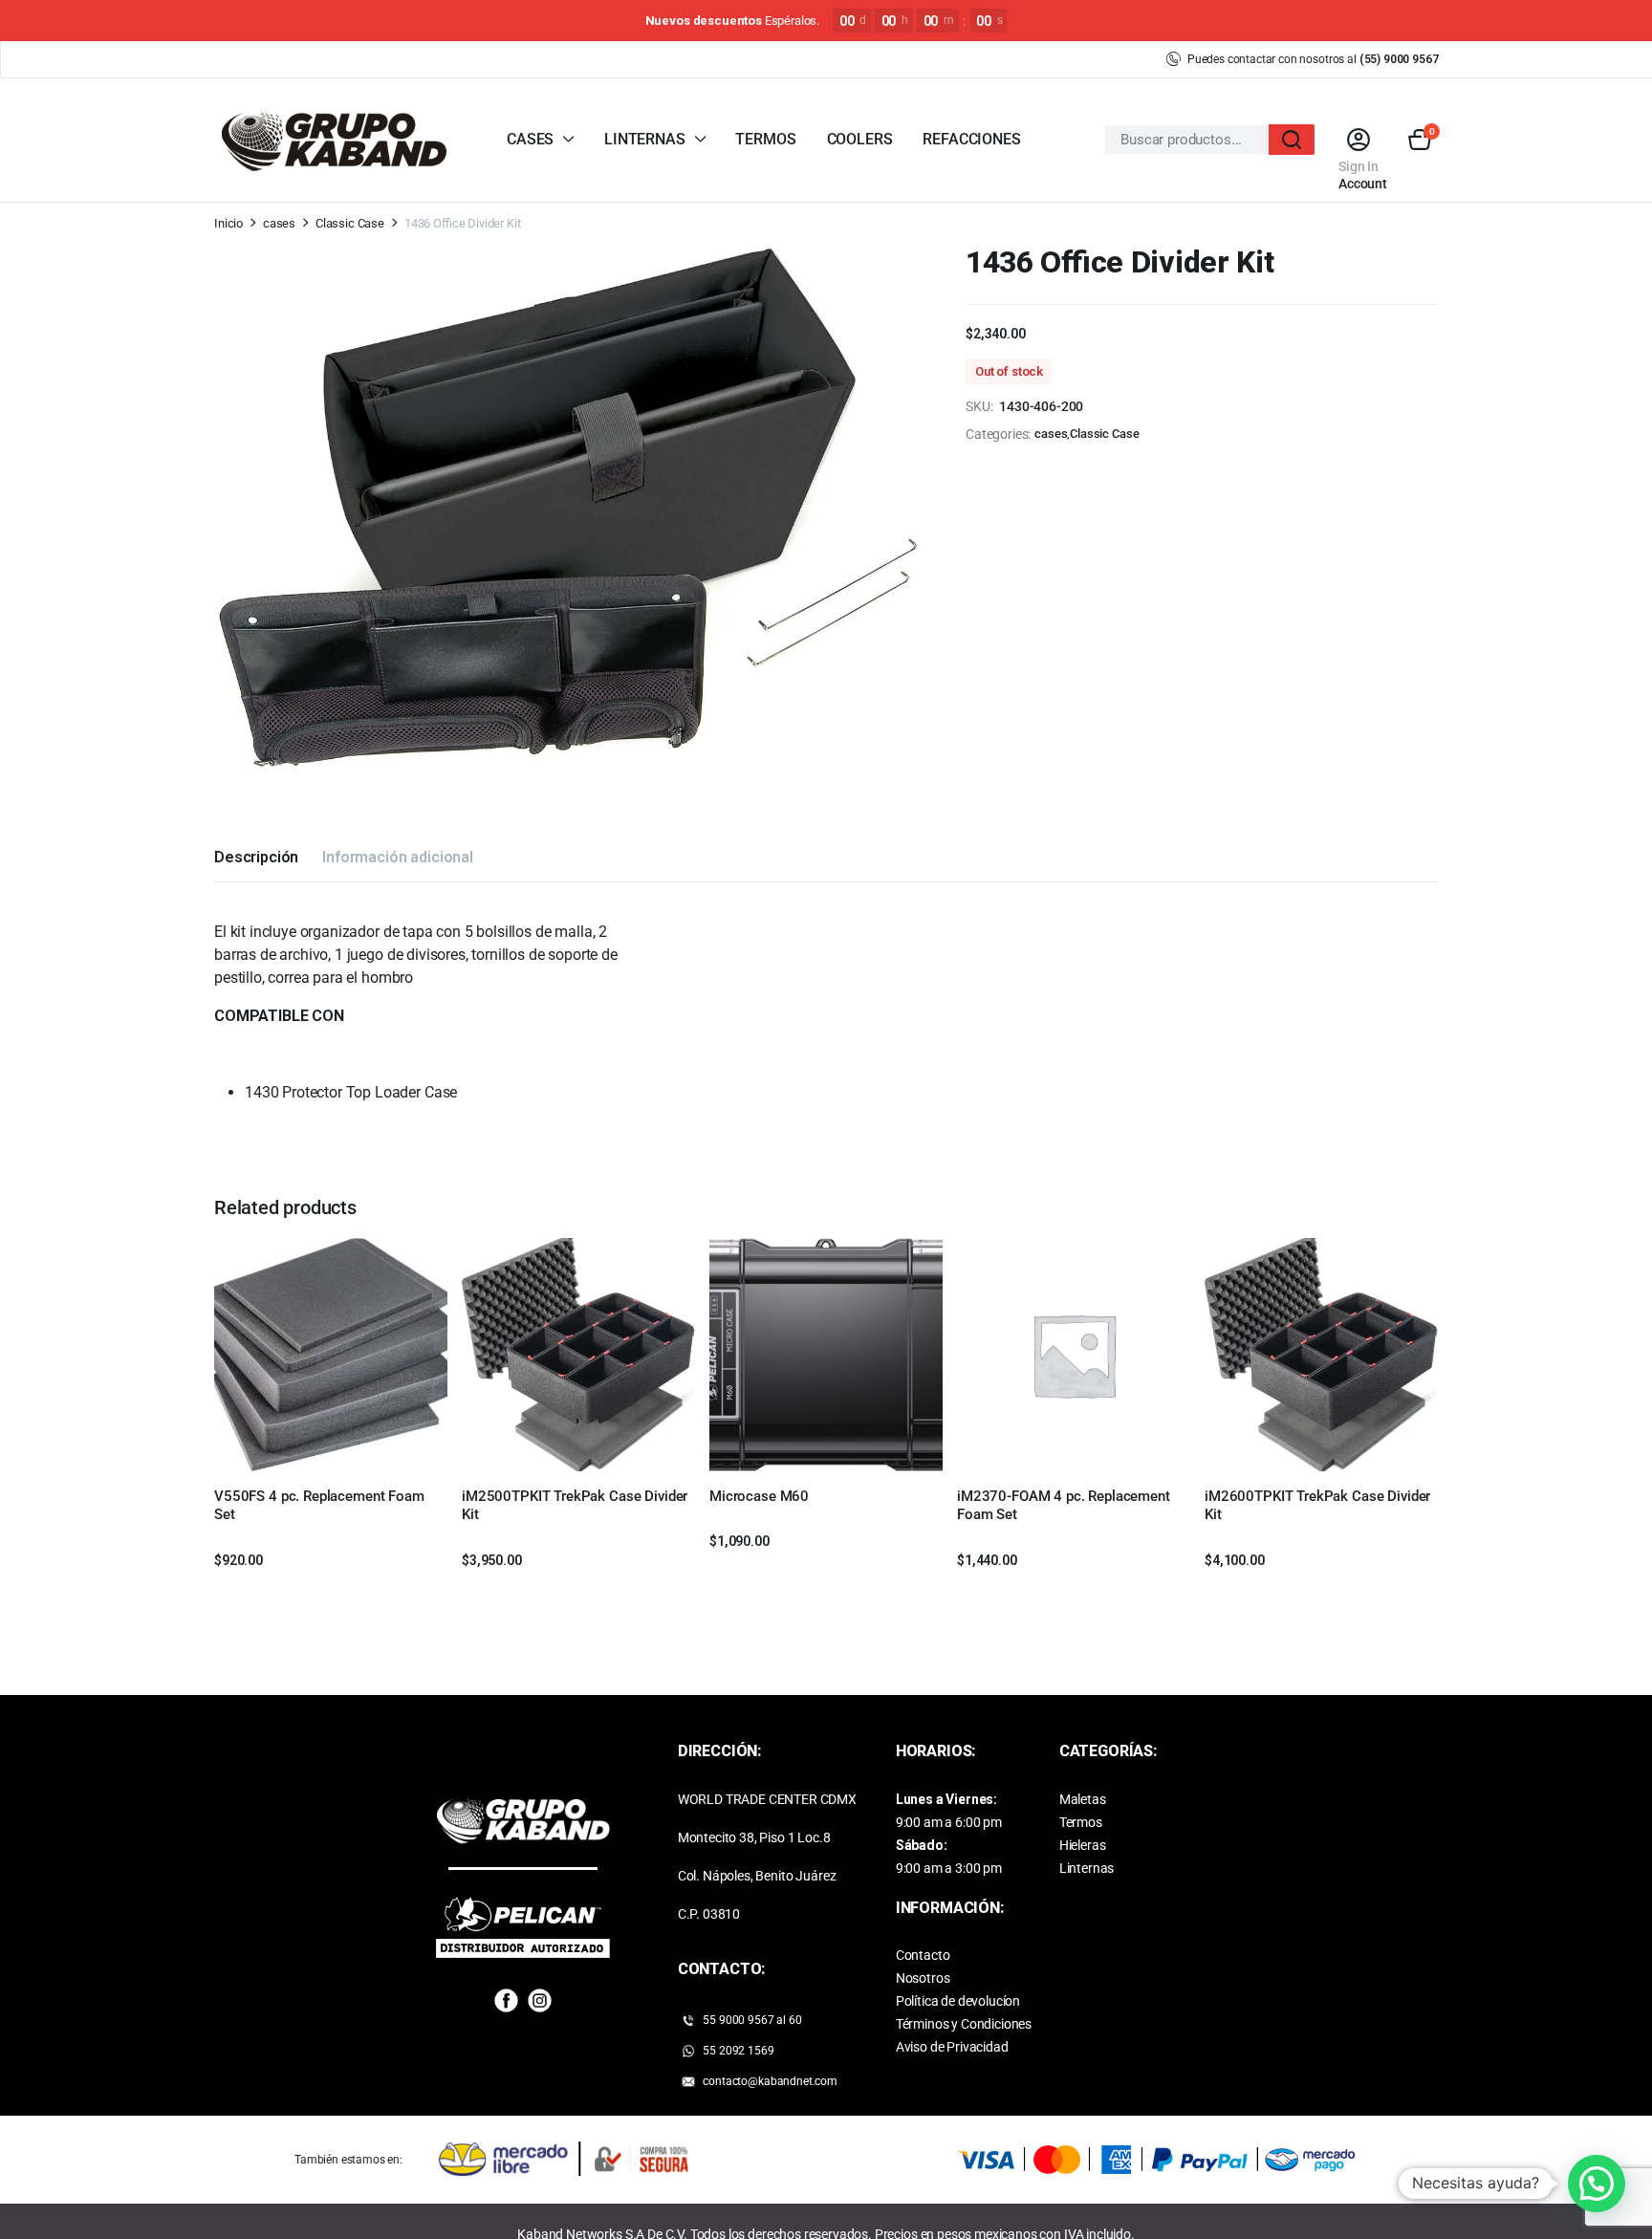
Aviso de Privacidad (952, 2047)
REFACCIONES (971, 139)
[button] (1420, 140)
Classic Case (350, 223)
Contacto (923, 1955)
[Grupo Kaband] (334, 140)
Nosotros (923, 1978)
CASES (530, 139)
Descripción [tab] (256, 857)
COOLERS (860, 139)
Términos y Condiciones (964, 2024)
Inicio (228, 223)
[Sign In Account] (1358, 140)
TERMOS (765, 139)
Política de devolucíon (958, 2001)
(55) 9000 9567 (1399, 59)
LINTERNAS (645, 139)
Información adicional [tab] (398, 857)
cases (279, 223)
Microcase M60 (759, 1496)
